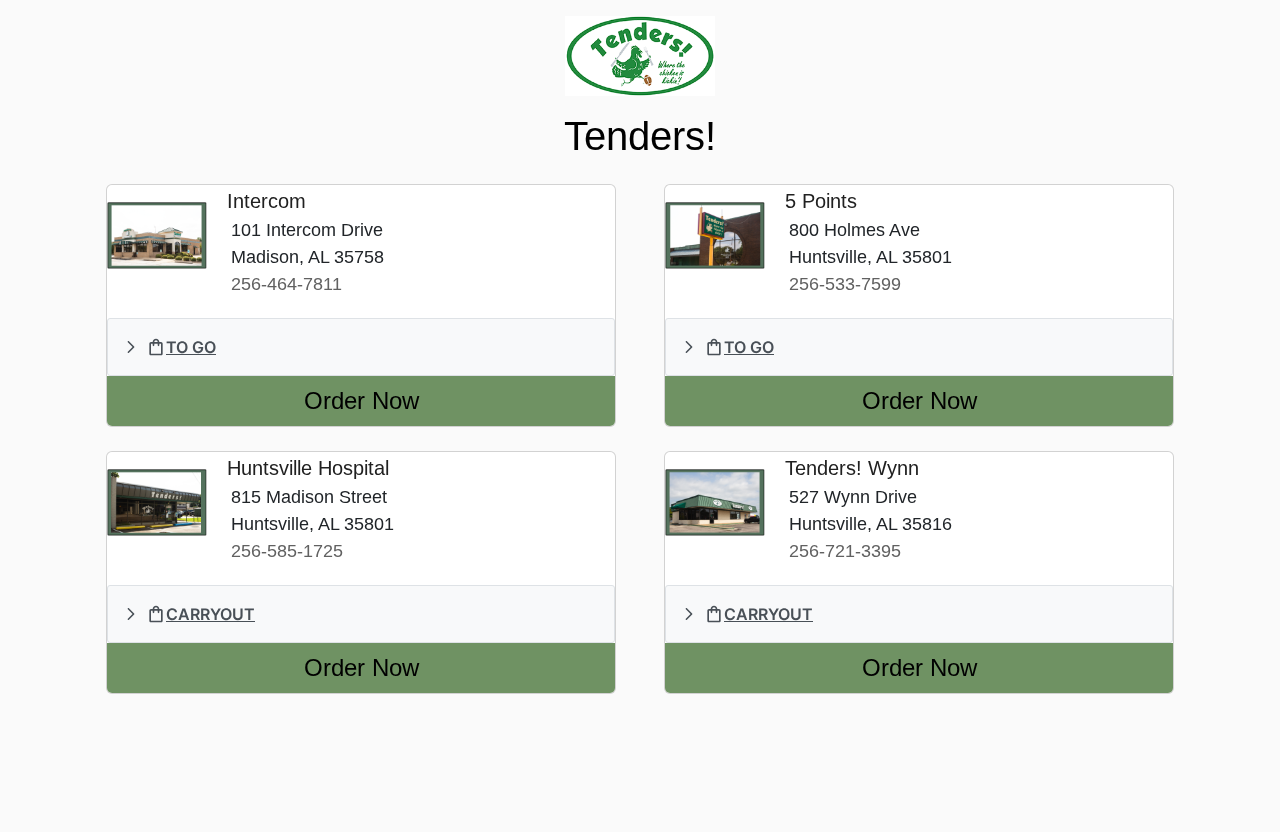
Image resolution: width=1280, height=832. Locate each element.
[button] (361, 347)
